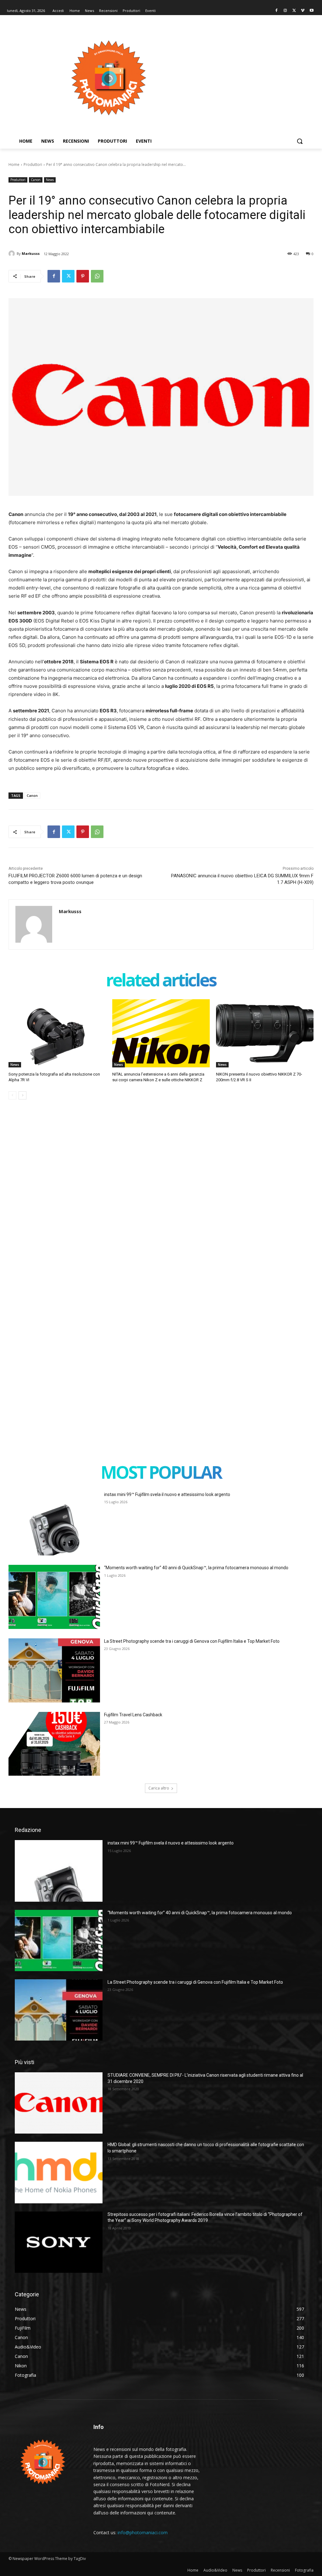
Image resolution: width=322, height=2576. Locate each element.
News (50, 180)
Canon (36, 180)
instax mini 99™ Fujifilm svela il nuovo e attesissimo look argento (167, 1494)
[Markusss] (13, 254)
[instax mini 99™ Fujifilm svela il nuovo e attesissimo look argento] (54, 1524)
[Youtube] (311, 11)
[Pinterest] (83, 276)
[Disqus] (161, 1199)
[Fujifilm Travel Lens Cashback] (54, 1744)
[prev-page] (12, 1095)
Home (14, 164)
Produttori (33, 164)
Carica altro (159, 1788)
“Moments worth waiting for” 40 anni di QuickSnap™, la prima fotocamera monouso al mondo (196, 1568)
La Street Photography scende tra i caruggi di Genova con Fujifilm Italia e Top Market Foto (192, 1641)
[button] (300, 141)
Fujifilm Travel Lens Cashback (133, 1715)
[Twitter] (294, 11)
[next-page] (22, 1095)
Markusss (31, 253)
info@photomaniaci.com (143, 2532)
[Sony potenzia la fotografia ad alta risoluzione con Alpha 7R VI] (57, 1033)
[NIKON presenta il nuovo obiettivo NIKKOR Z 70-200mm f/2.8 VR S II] (265, 1033)
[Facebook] (277, 11)
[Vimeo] (303, 11)
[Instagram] (285, 11)
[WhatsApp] (97, 276)
